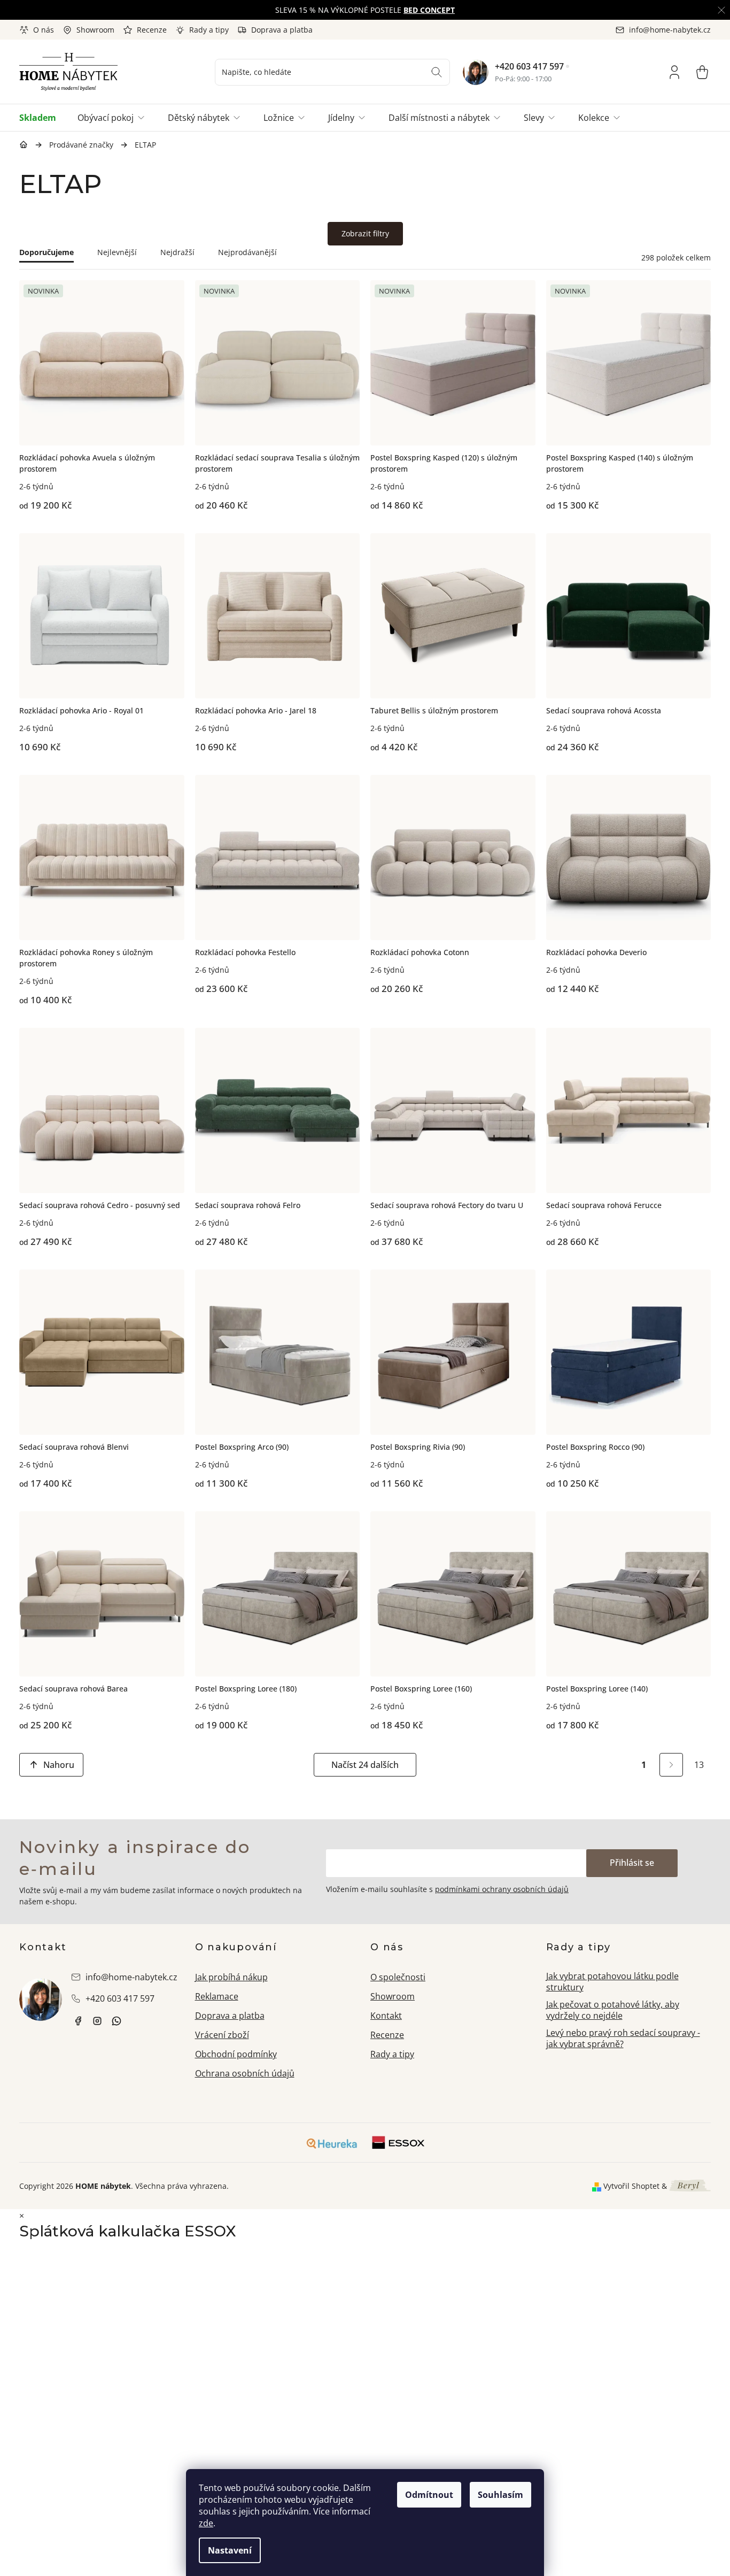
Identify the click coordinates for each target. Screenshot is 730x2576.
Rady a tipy (209, 30)
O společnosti (398, 1977)
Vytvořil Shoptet (631, 2186)
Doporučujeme (46, 252)
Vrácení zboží (222, 2035)
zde (206, 2523)
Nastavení (230, 2550)
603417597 (117, 2021)
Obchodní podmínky (236, 2054)
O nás (44, 30)
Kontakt (386, 2016)
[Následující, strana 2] (671, 1765)
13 (699, 1765)
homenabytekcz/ (97, 2021)
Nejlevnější (117, 252)
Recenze (152, 30)
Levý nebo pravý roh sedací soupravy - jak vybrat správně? (623, 2038)
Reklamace (217, 1996)
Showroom (95, 30)
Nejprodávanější (247, 252)
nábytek (78, 2021)
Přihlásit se (632, 1863)
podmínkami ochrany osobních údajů (502, 1889)
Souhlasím (500, 2495)
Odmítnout (429, 2495)
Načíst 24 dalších (365, 1765)
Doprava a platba (282, 30)
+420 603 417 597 (529, 66)
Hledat (437, 72)
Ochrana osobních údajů (245, 2073)
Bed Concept (429, 10)
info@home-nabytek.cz (131, 1977)
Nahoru (59, 1765)
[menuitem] (43, 118)
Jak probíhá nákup (231, 1977)
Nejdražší (177, 252)
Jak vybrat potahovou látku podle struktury (612, 1982)
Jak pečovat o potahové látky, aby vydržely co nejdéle (613, 2010)
